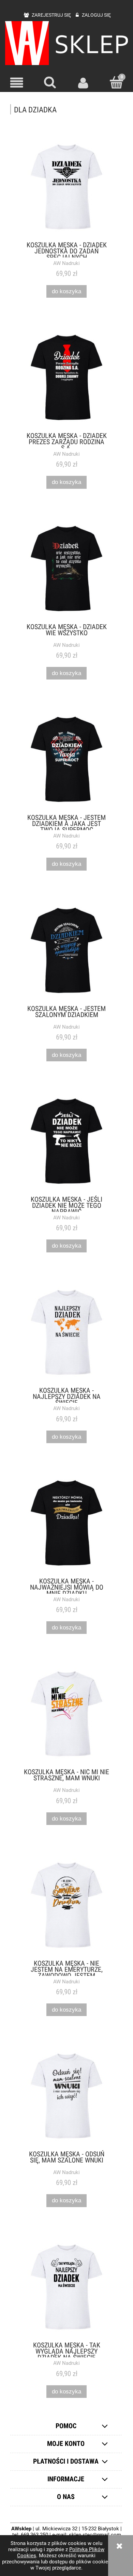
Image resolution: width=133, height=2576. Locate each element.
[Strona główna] (66, 43)
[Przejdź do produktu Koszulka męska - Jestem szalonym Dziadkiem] (66, 950)
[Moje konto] (83, 83)
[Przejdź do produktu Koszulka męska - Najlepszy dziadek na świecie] (66, 1332)
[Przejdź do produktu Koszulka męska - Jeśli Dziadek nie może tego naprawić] (66, 1141)
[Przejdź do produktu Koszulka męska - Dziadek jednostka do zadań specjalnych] (66, 187)
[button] (17, 83)
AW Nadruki (66, 263)
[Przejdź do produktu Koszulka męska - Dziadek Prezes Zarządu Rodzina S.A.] (66, 377)
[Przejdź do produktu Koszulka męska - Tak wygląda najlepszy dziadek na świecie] (66, 2287)
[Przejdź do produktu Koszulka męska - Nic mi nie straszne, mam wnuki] (66, 1714)
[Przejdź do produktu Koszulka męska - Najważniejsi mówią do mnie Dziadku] (66, 1523)
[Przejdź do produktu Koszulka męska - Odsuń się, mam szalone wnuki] (66, 2096)
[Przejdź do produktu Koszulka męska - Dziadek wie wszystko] (66, 568)
